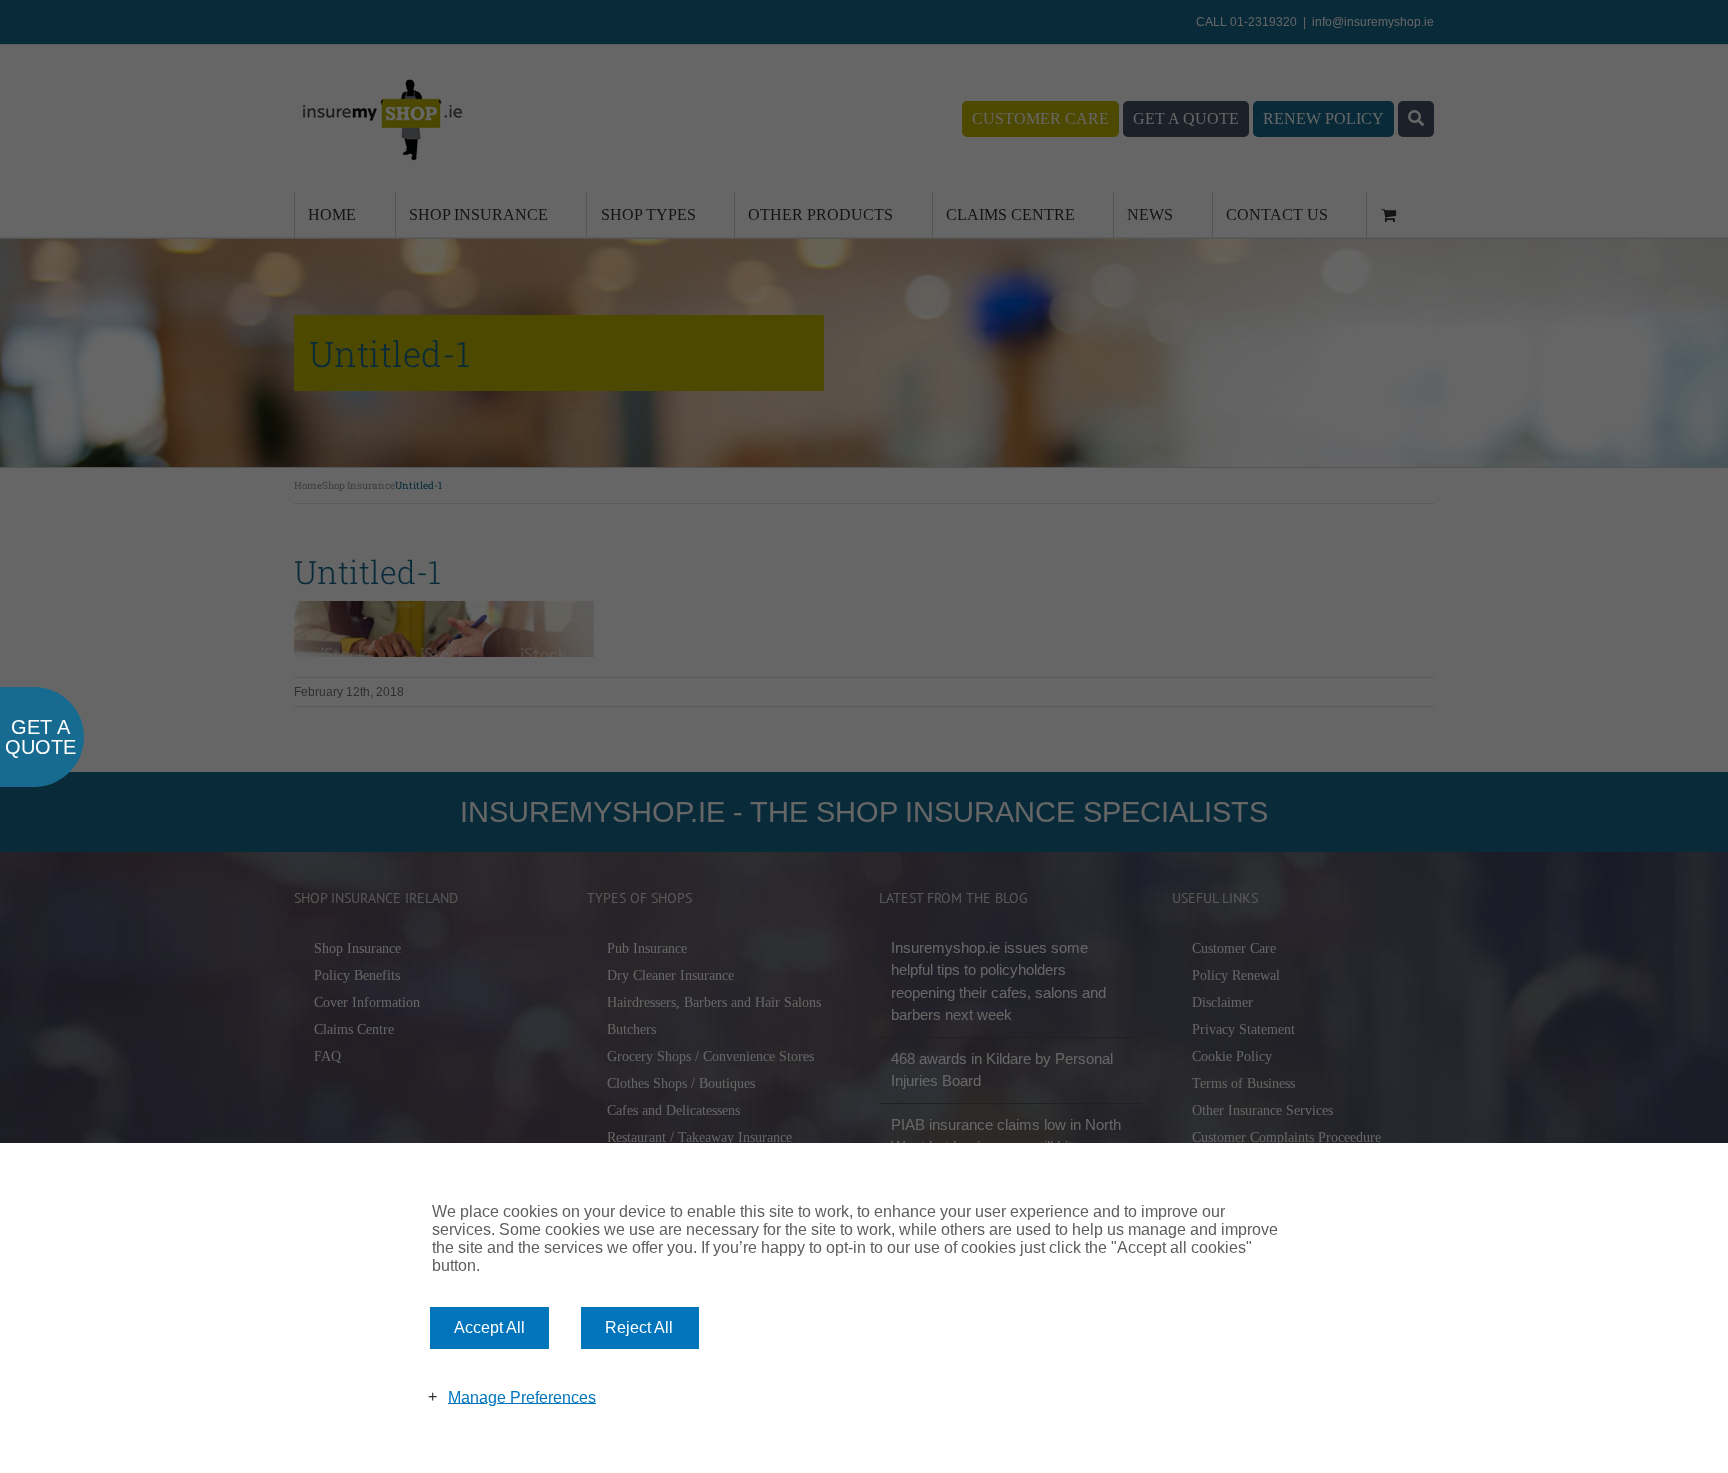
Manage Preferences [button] (522, 1396)
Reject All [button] (639, 1327)
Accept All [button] (489, 1327)
